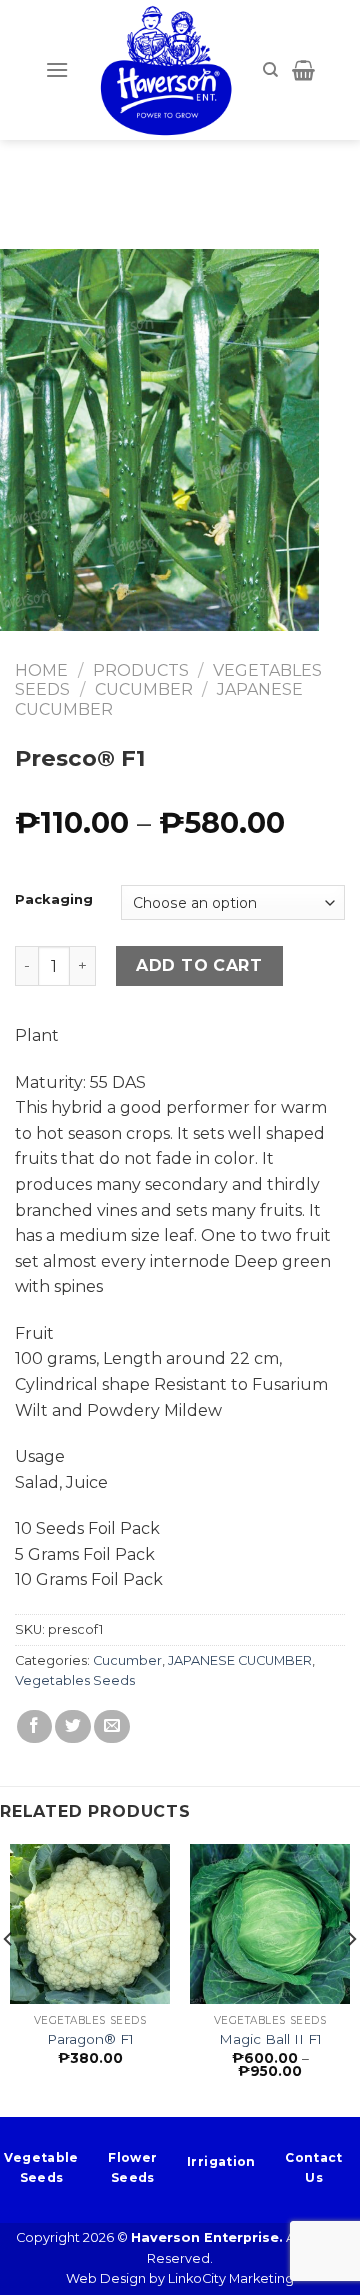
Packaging (54, 900)
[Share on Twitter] (73, 1726)
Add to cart (199, 965)
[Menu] (57, 69)
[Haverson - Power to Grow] (166, 70)
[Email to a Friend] (112, 1726)
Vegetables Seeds (75, 1680)
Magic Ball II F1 (270, 2039)
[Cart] (303, 70)
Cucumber (144, 689)
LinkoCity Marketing (231, 2278)
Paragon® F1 (90, 2039)
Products (141, 670)
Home (41, 670)
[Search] (270, 70)
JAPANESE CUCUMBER (240, 1660)
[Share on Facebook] (35, 1726)
